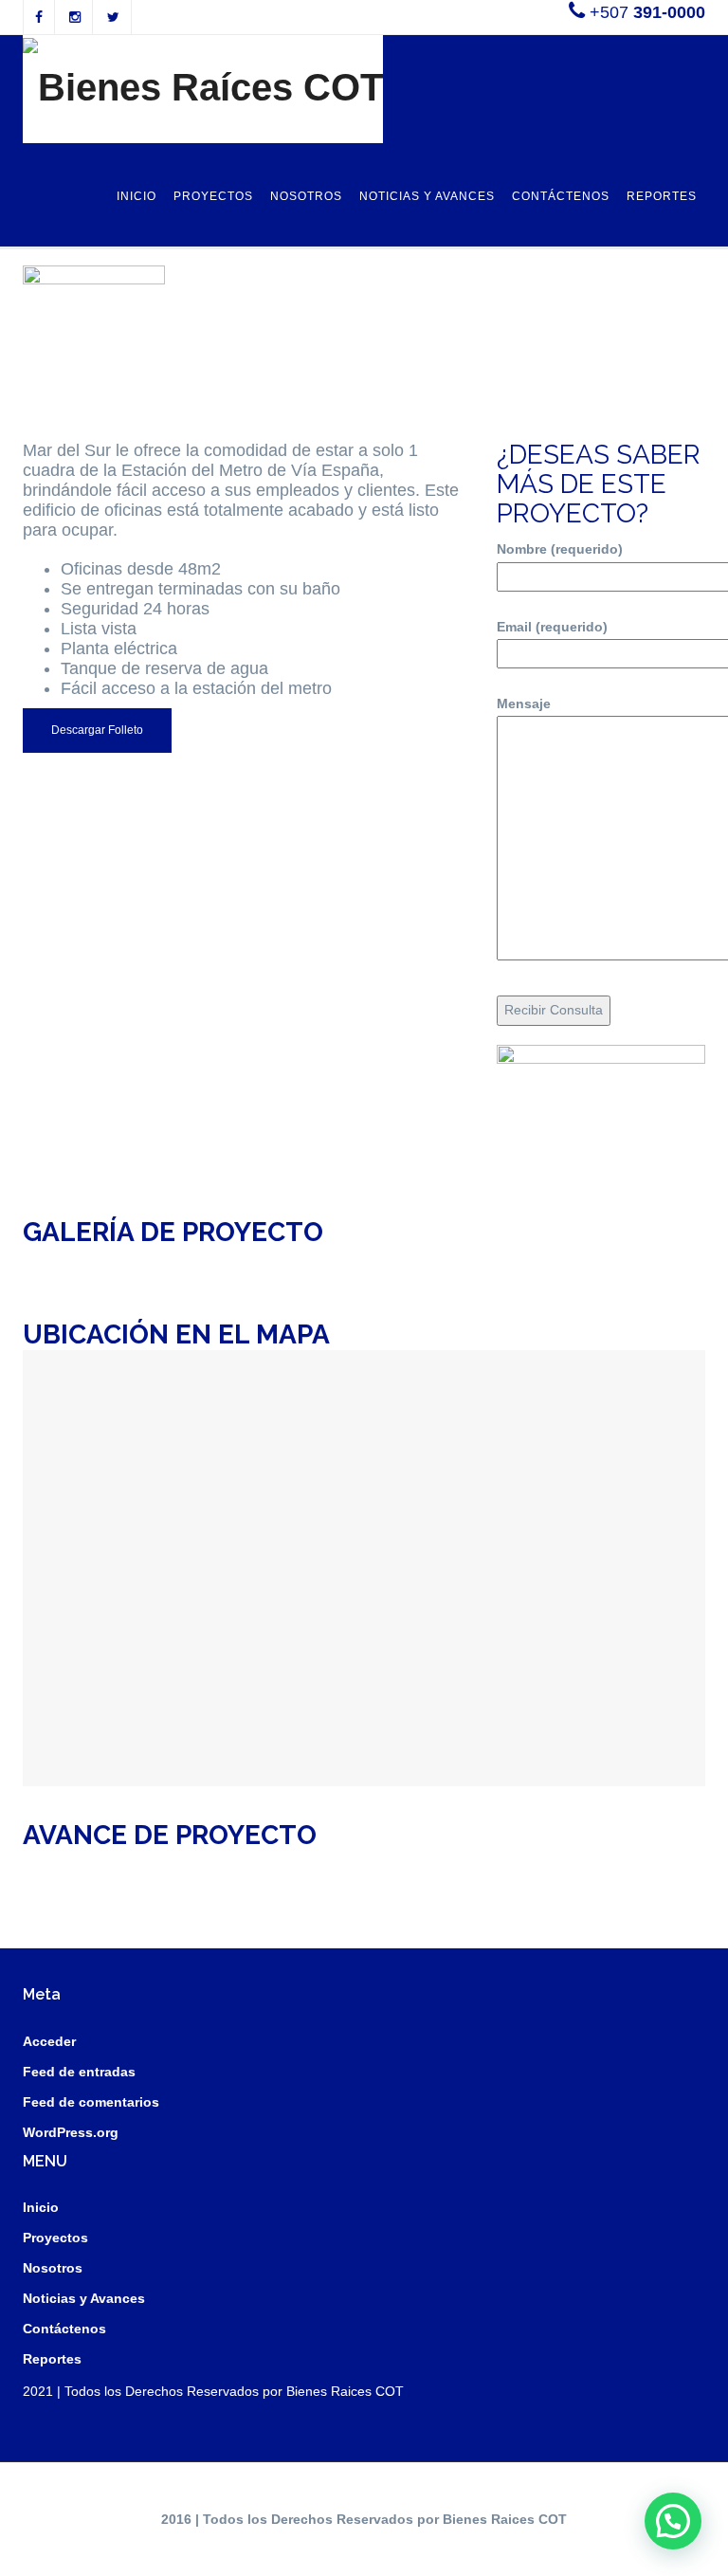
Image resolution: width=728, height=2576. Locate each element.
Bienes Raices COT (345, 2391)
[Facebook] (39, 17)
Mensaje (524, 703)
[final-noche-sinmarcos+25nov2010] (278, 1267)
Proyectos (213, 196)
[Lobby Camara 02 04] (621, 1257)
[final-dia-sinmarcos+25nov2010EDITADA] (107, 1267)
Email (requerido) (552, 627)
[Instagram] (75, 17)
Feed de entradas (79, 2072)
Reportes (662, 196)
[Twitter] (113, 17)
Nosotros (306, 196)
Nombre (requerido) (560, 549)
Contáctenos (561, 196)
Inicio (136, 196)
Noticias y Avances (427, 196)
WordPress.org (71, 2132)
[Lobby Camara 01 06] (449, 1257)
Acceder (49, 2041)
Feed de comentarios (91, 2102)
